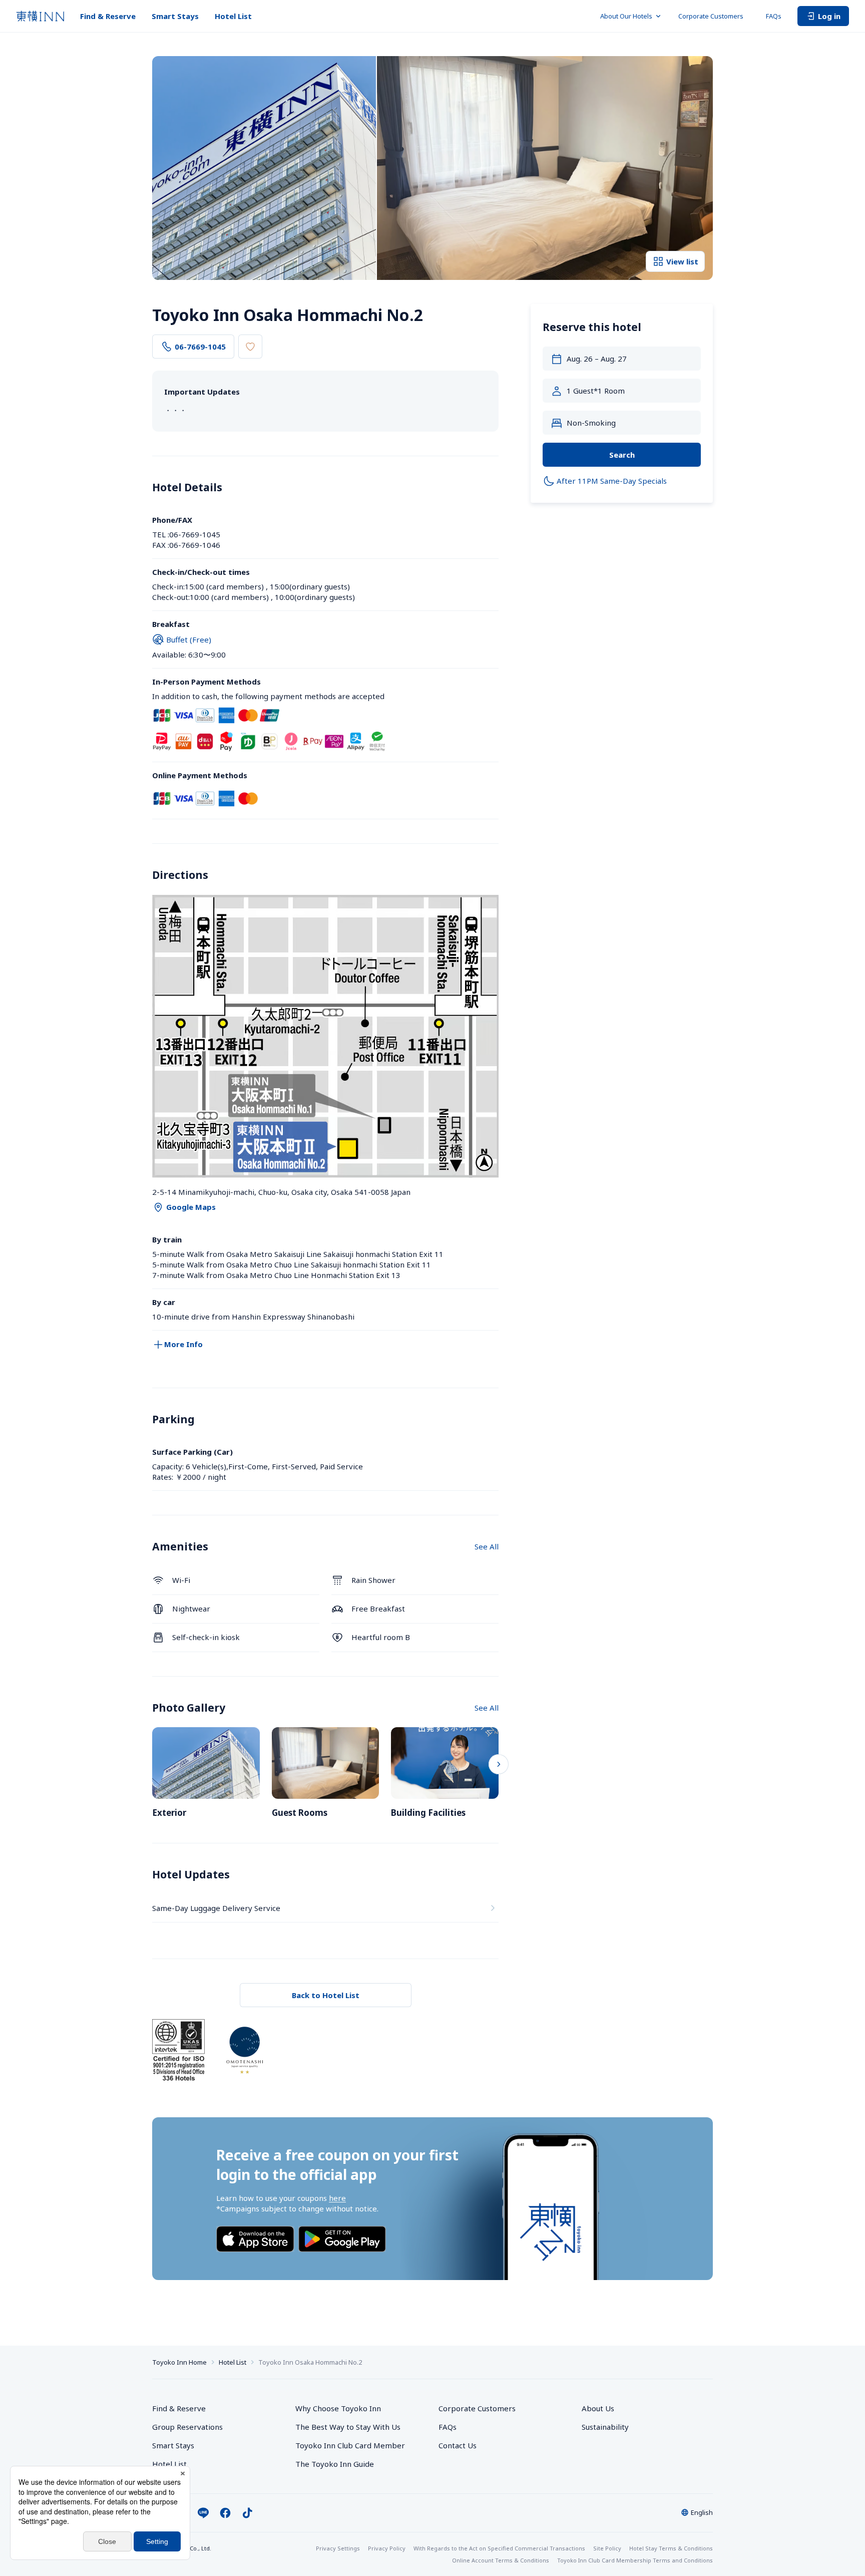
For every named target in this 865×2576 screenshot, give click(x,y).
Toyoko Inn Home (179, 2362)
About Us (598, 2408)
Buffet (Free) (189, 639)
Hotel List (233, 16)
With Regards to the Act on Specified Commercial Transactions (499, 2548)
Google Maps (191, 1207)
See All (487, 1546)
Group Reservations (187, 2427)
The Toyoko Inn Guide (335, 2464)
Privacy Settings (338, 2548)
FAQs (774, 16)
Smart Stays (175, 16)
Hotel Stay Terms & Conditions (671, 2548)
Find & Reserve (108, 16)
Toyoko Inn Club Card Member (350, 2445)
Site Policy (607, 2548)
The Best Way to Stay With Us (348, 2427)
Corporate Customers (714, 16)
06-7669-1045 (200, 347)
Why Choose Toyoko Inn (338, 2408)
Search (622, 455)
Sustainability (605, 2427)
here (337, 2198)
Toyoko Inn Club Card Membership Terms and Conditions (635, 2560)
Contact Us (458, 2445)
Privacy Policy (387, 2548)
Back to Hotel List (326, 1995)
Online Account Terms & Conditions (501, 2560)
